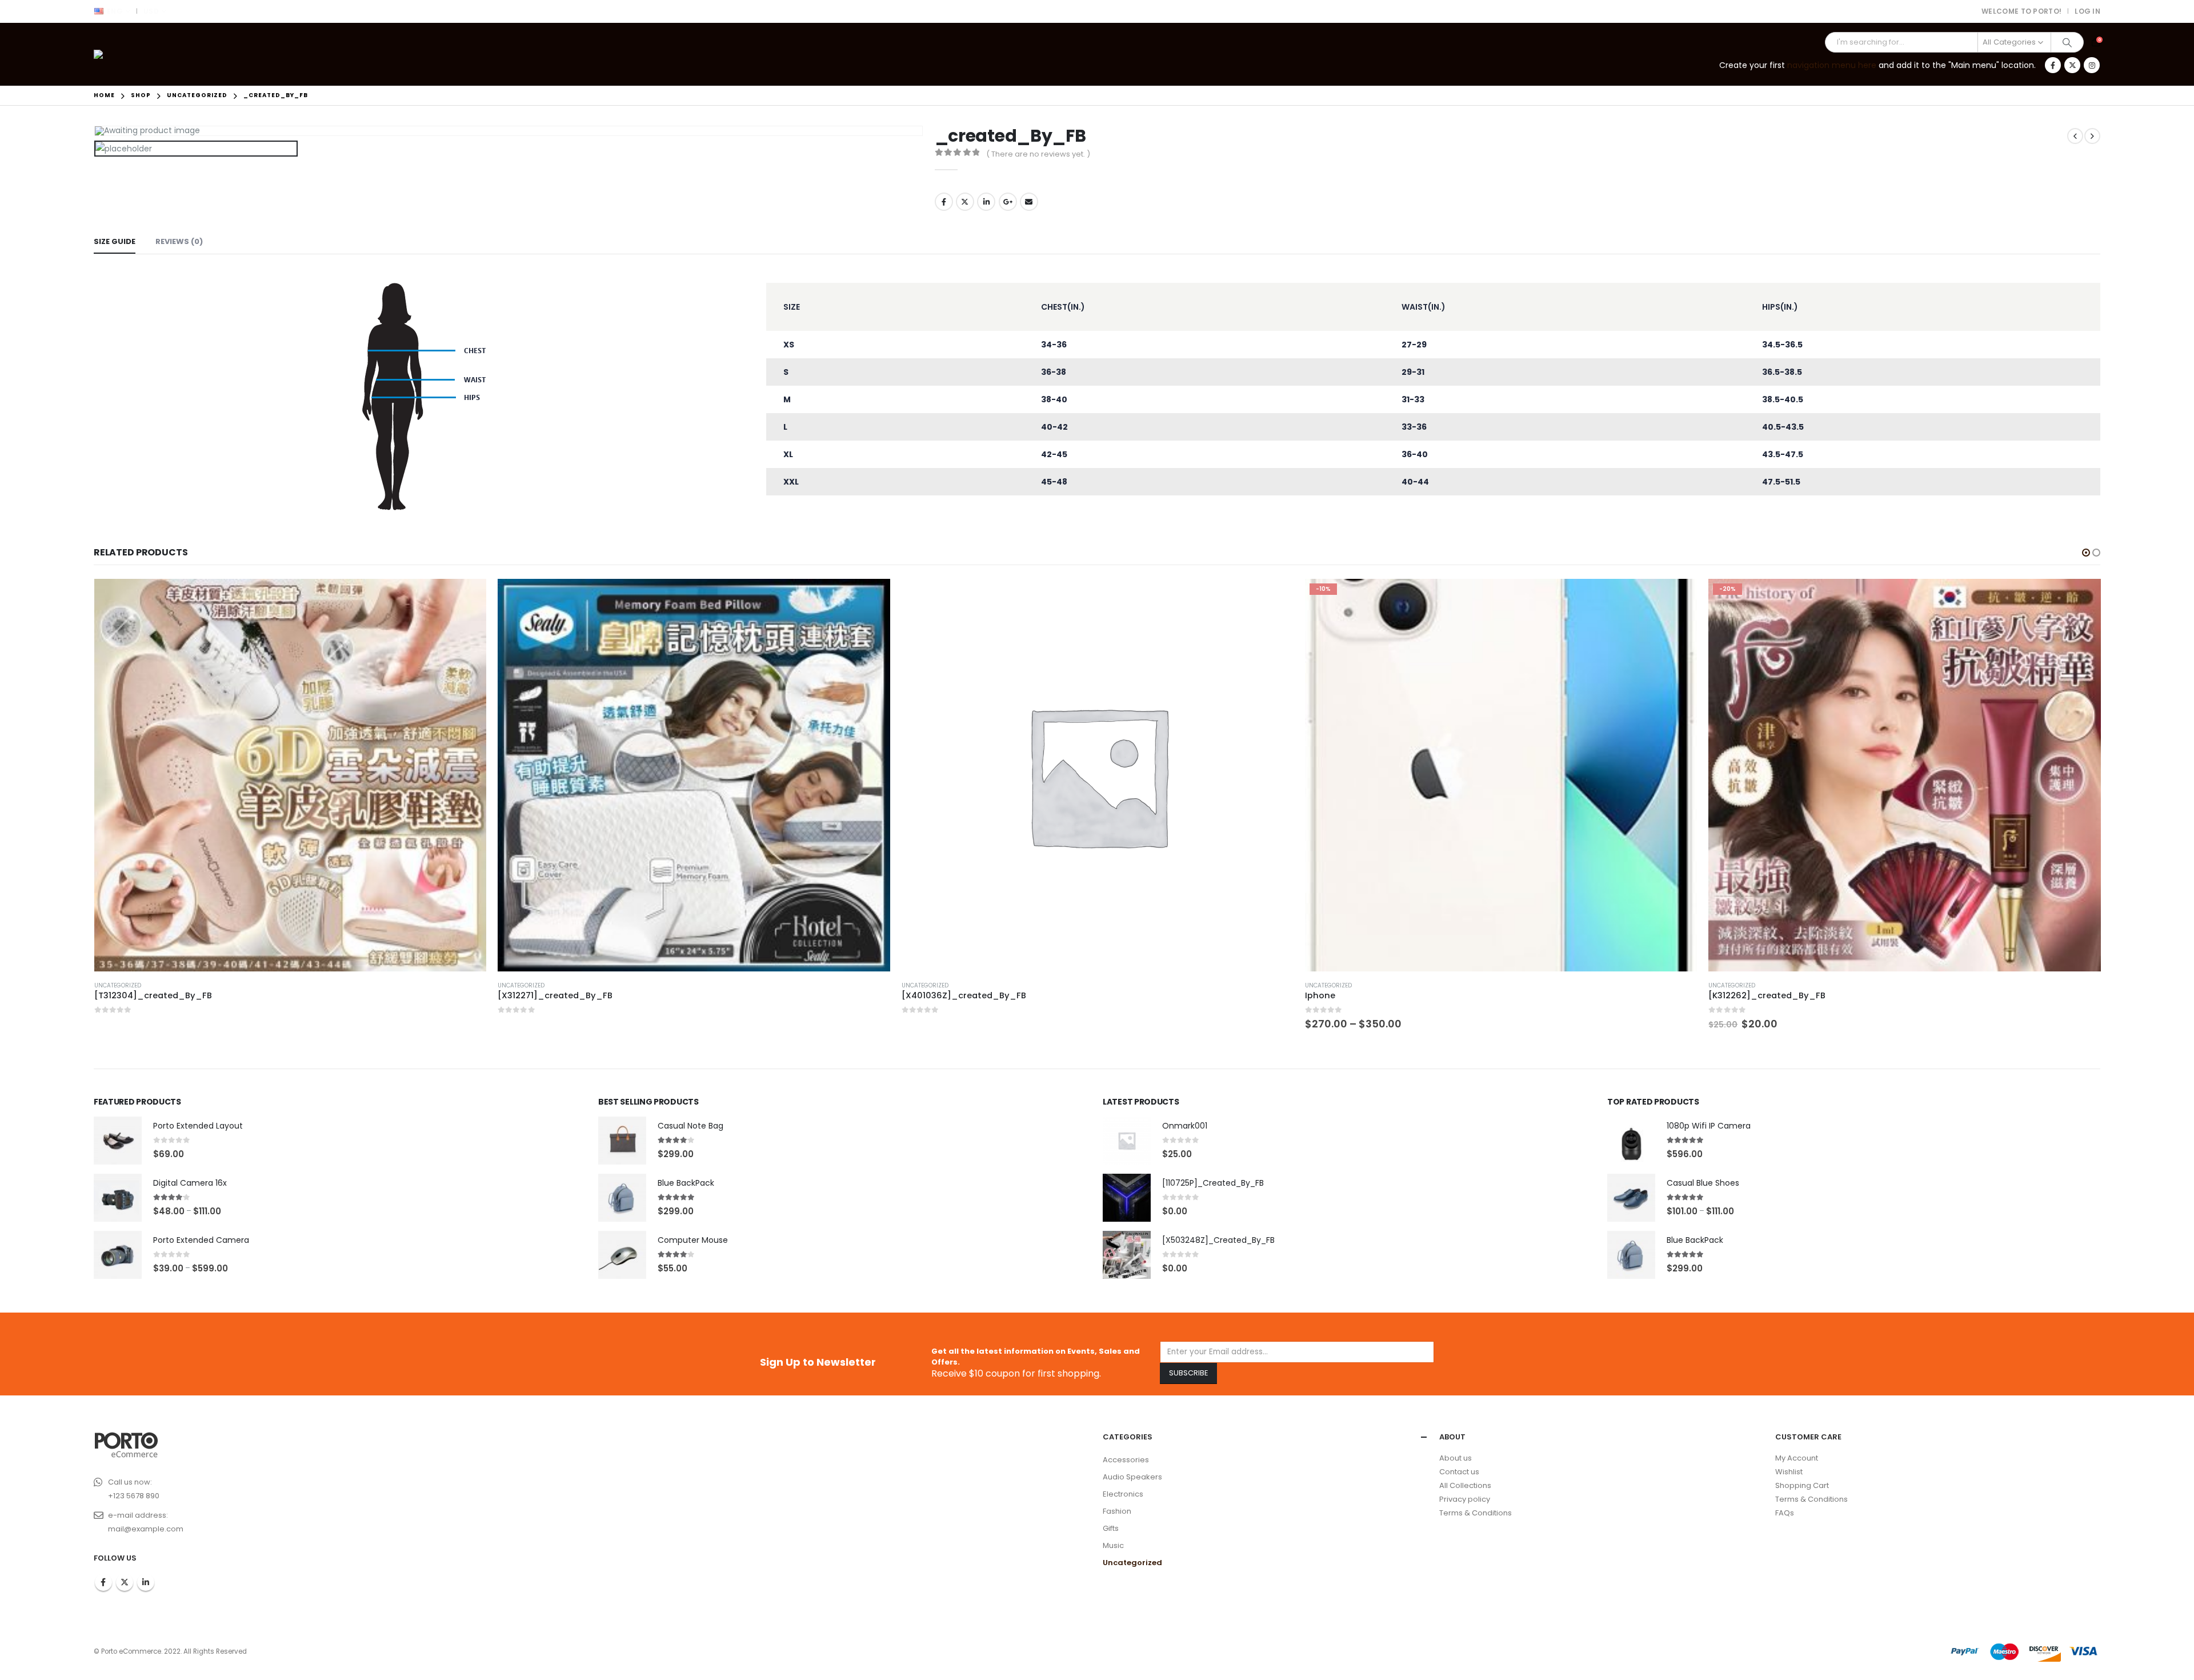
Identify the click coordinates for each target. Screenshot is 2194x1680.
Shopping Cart (1802, 1485)
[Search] (2067, 42)
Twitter (965, 202)
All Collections (1465, 1485)
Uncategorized (118, 985)
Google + (1008, 202)
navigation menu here (1832, 65)
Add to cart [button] (2082, 598)
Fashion (1117, 1511)
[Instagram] (2092, 65)
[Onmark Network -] (125, 54)
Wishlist (1789, 1472)
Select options (1678, 598)
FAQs (1785, 1513)
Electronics (1123, 1494)
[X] (2072, 65)
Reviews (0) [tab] (179, 241)
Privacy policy (1465, 1499)
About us (1456, 1458)
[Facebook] (2053, 65)
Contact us (1459, 1472)
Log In (2087, 11)
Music (1113, 1545)
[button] (2086, 553)
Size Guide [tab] (115, 241)
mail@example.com (146, 1529)
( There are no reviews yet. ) (1038, 154)
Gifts (1111, 1528)
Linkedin (146, 1582)
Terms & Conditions (1476, 1513)
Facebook (944, 202)
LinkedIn (986, 202)
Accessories (1126, 1460)
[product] (290, 775)
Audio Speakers (1132, 1477)
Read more (467, 598)
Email (1029, 202)
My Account (1797, 1458)
